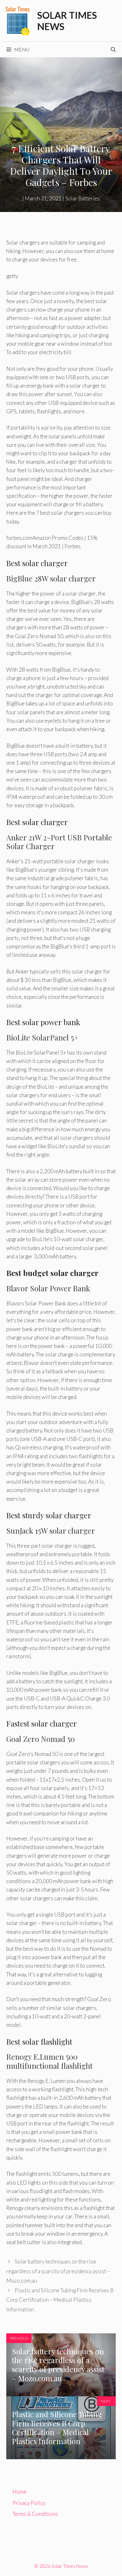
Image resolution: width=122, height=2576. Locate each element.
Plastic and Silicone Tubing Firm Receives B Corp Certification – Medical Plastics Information (60, 2300)
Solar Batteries (82, 198)
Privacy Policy (29, 2503)
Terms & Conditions (35, 2514)
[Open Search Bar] (113, 49)
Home (20, 2492)
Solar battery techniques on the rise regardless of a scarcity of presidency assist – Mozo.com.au (58, 2271)
